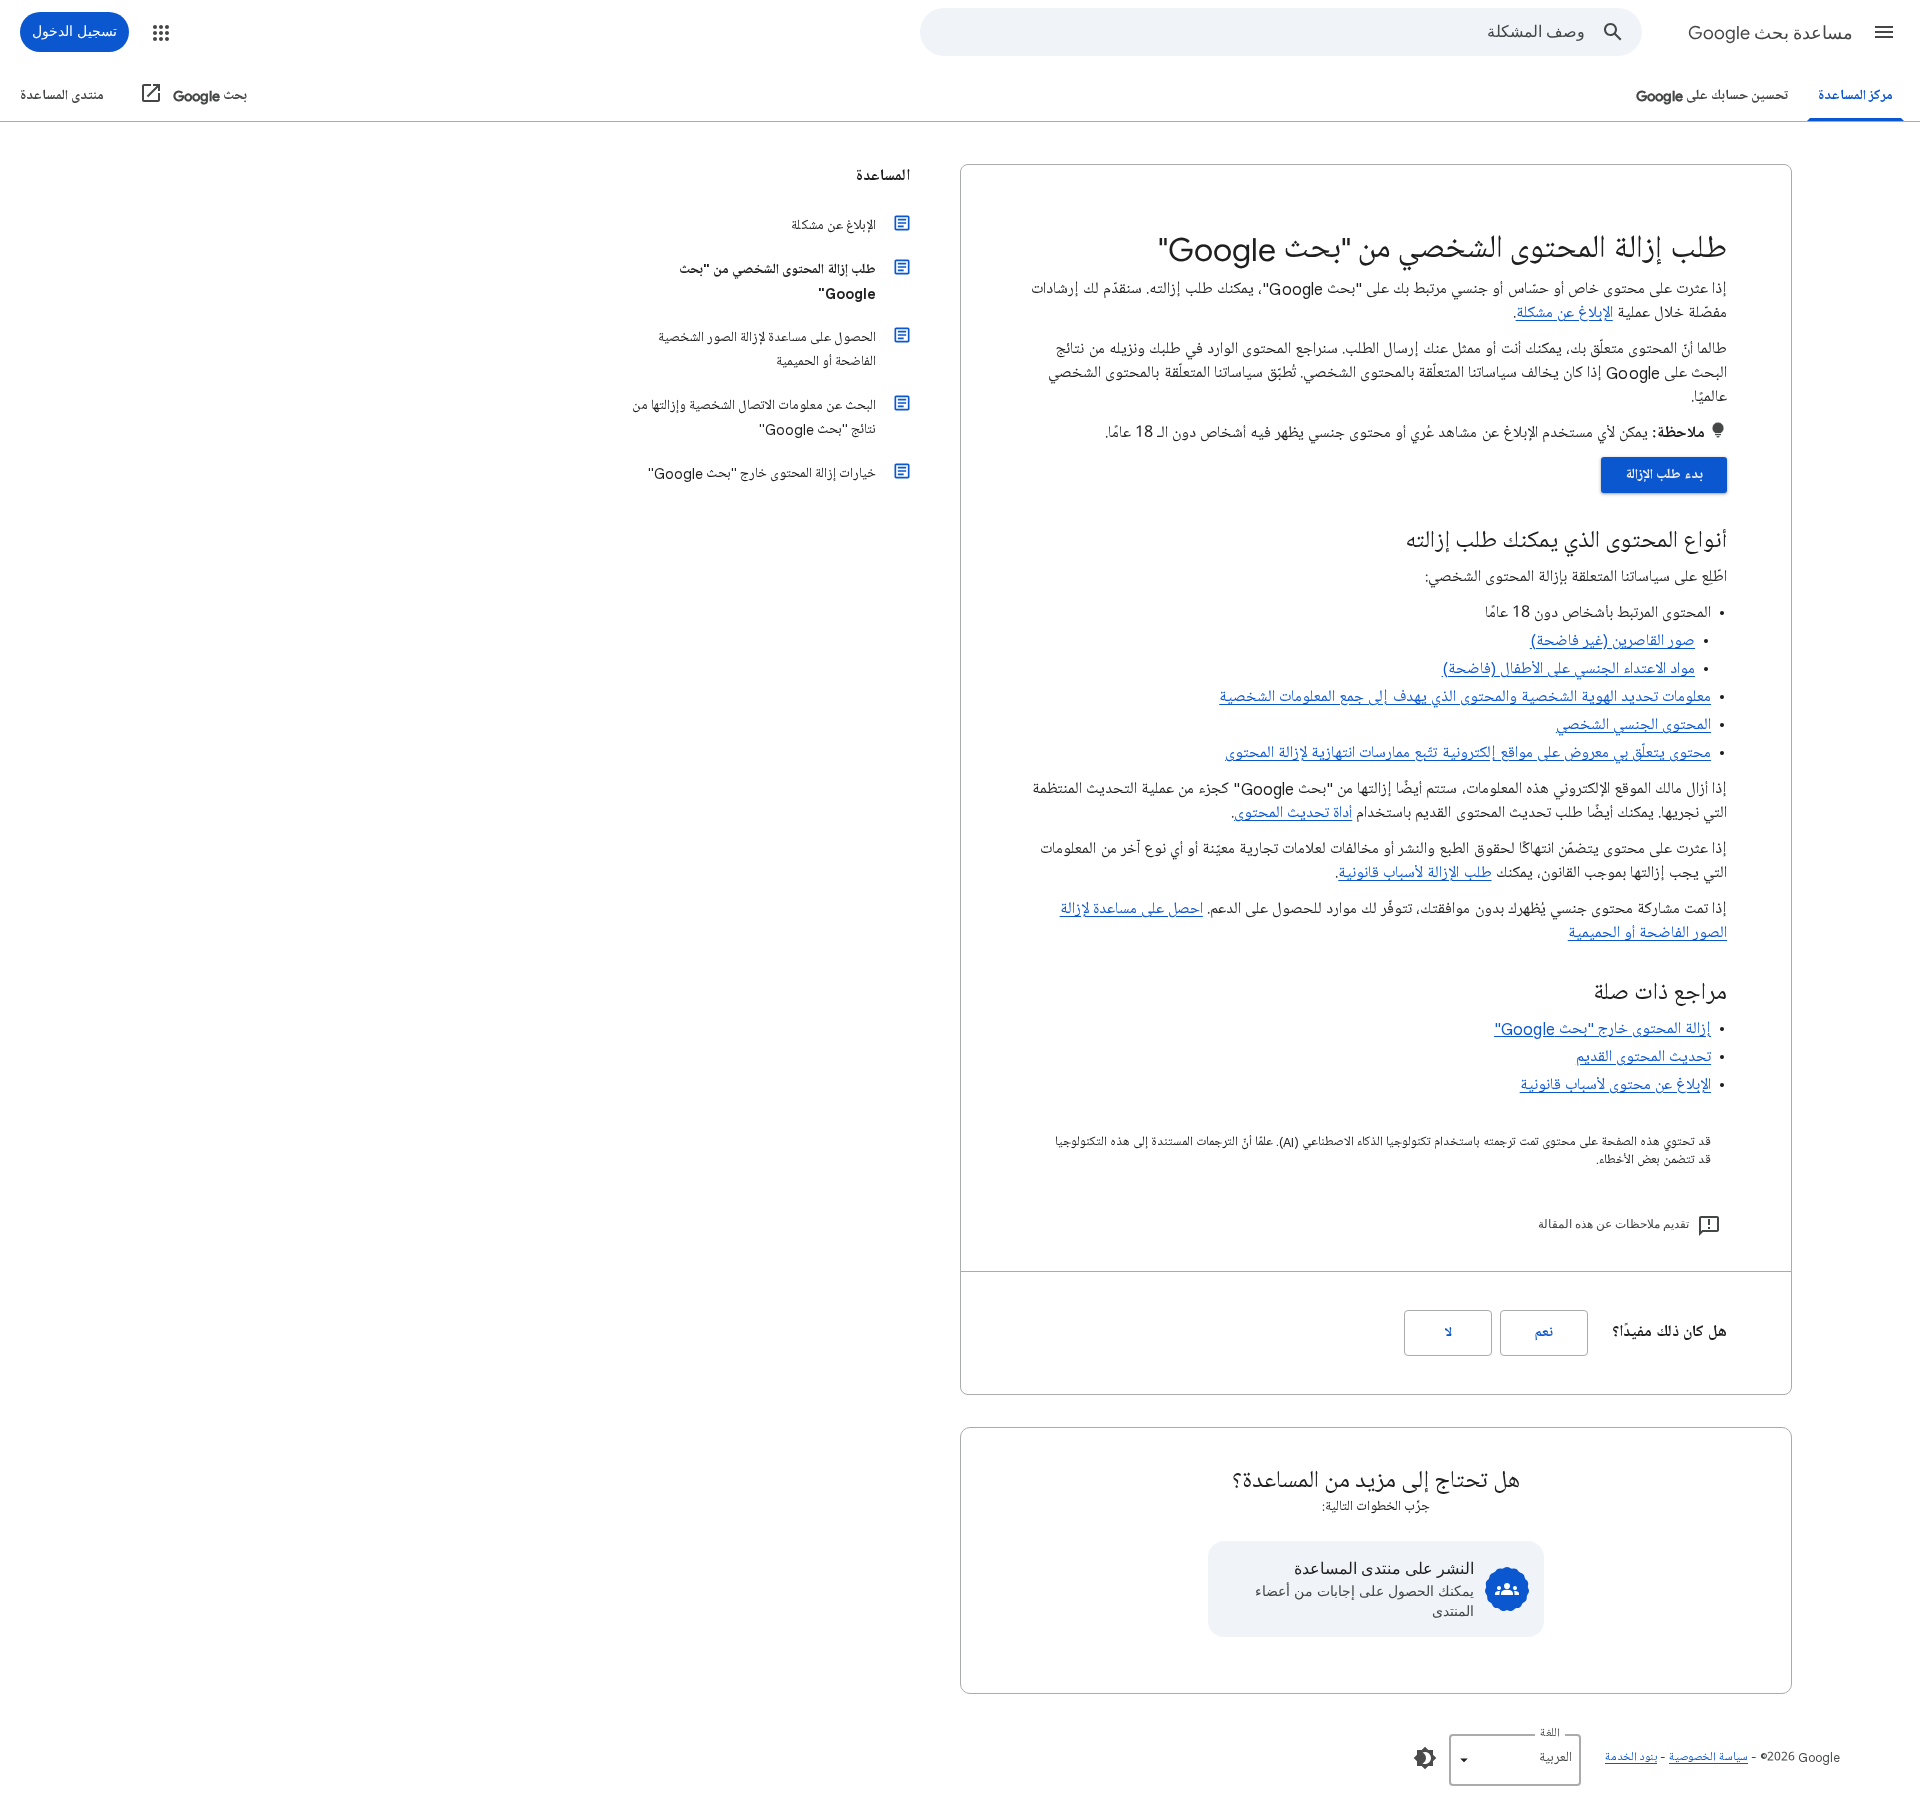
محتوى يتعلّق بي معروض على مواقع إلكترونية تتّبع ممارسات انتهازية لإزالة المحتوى (1468, 753)
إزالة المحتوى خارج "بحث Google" (1602, 1029)
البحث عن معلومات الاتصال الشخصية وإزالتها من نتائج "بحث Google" (754, 417)
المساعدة (883, 176)
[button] (1884, 32)
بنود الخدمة (1631, 1757)
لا (1448, 1332)
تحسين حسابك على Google (1712, 95)
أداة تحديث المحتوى (1293, 813)
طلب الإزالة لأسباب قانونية (1414, 873)
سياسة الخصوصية (1708, 1757)
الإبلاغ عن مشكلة (1564, 313)
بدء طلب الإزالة (1664, 474)
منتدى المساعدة (62, 95)
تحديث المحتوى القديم (1643, 1057)
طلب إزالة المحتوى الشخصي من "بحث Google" (777, 281)
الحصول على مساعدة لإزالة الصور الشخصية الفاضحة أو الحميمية (767, 349)
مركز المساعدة (1855, 95)
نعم (1544, 1332)
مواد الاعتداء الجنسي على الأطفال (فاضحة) (1568, 669)
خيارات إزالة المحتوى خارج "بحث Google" (762, 473)
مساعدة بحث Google (1770, 33)
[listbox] (1515, 1760)
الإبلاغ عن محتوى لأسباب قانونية (1615, 1085)
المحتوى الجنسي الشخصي (1633, 725)
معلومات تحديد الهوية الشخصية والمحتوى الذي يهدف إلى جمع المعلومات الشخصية (1465, 697)
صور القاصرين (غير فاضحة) (1612, 641)
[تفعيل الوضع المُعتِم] (1425, 1758)
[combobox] (1253, 32)
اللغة (1550, 1733)
